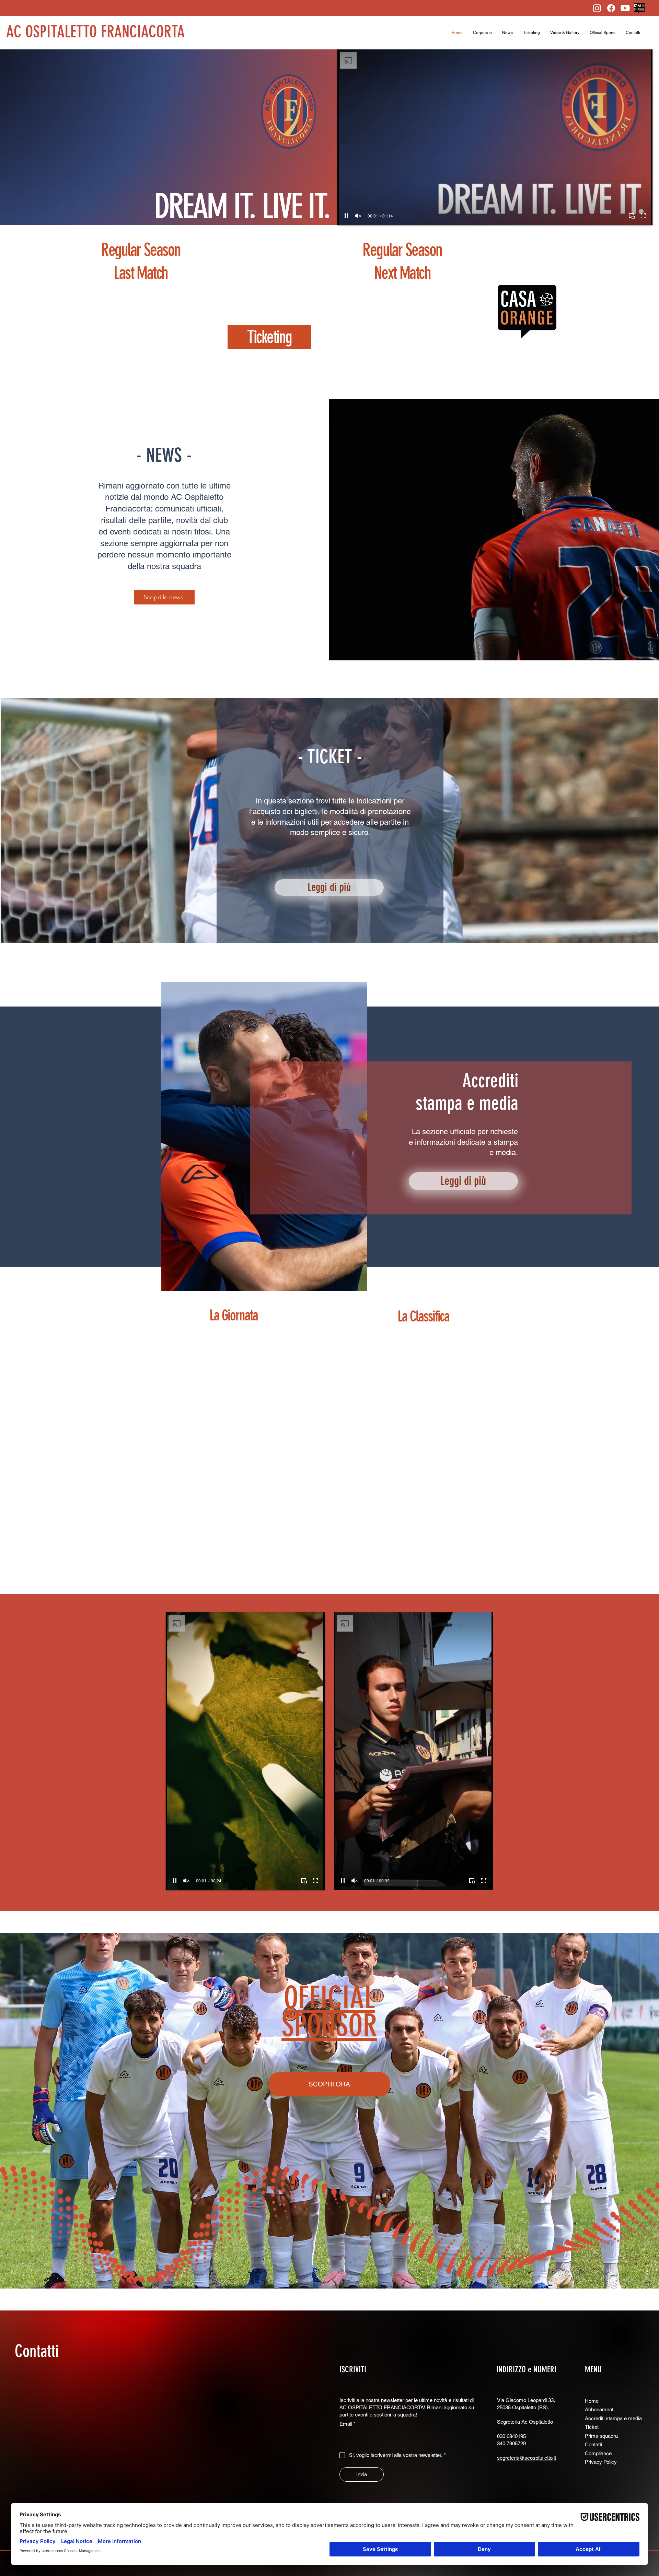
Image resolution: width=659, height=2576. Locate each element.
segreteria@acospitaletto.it (527, 2458)
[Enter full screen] (643, 216)
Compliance (598, 2453)
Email (348, 2424)
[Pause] (346, 216)
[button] (482, 33)
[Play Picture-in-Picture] (632, 216)
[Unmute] (358, 216)
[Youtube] (625, 8)
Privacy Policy (601, 2462)
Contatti (37, 2351)
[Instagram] (597, 8)
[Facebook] (611, 8)
